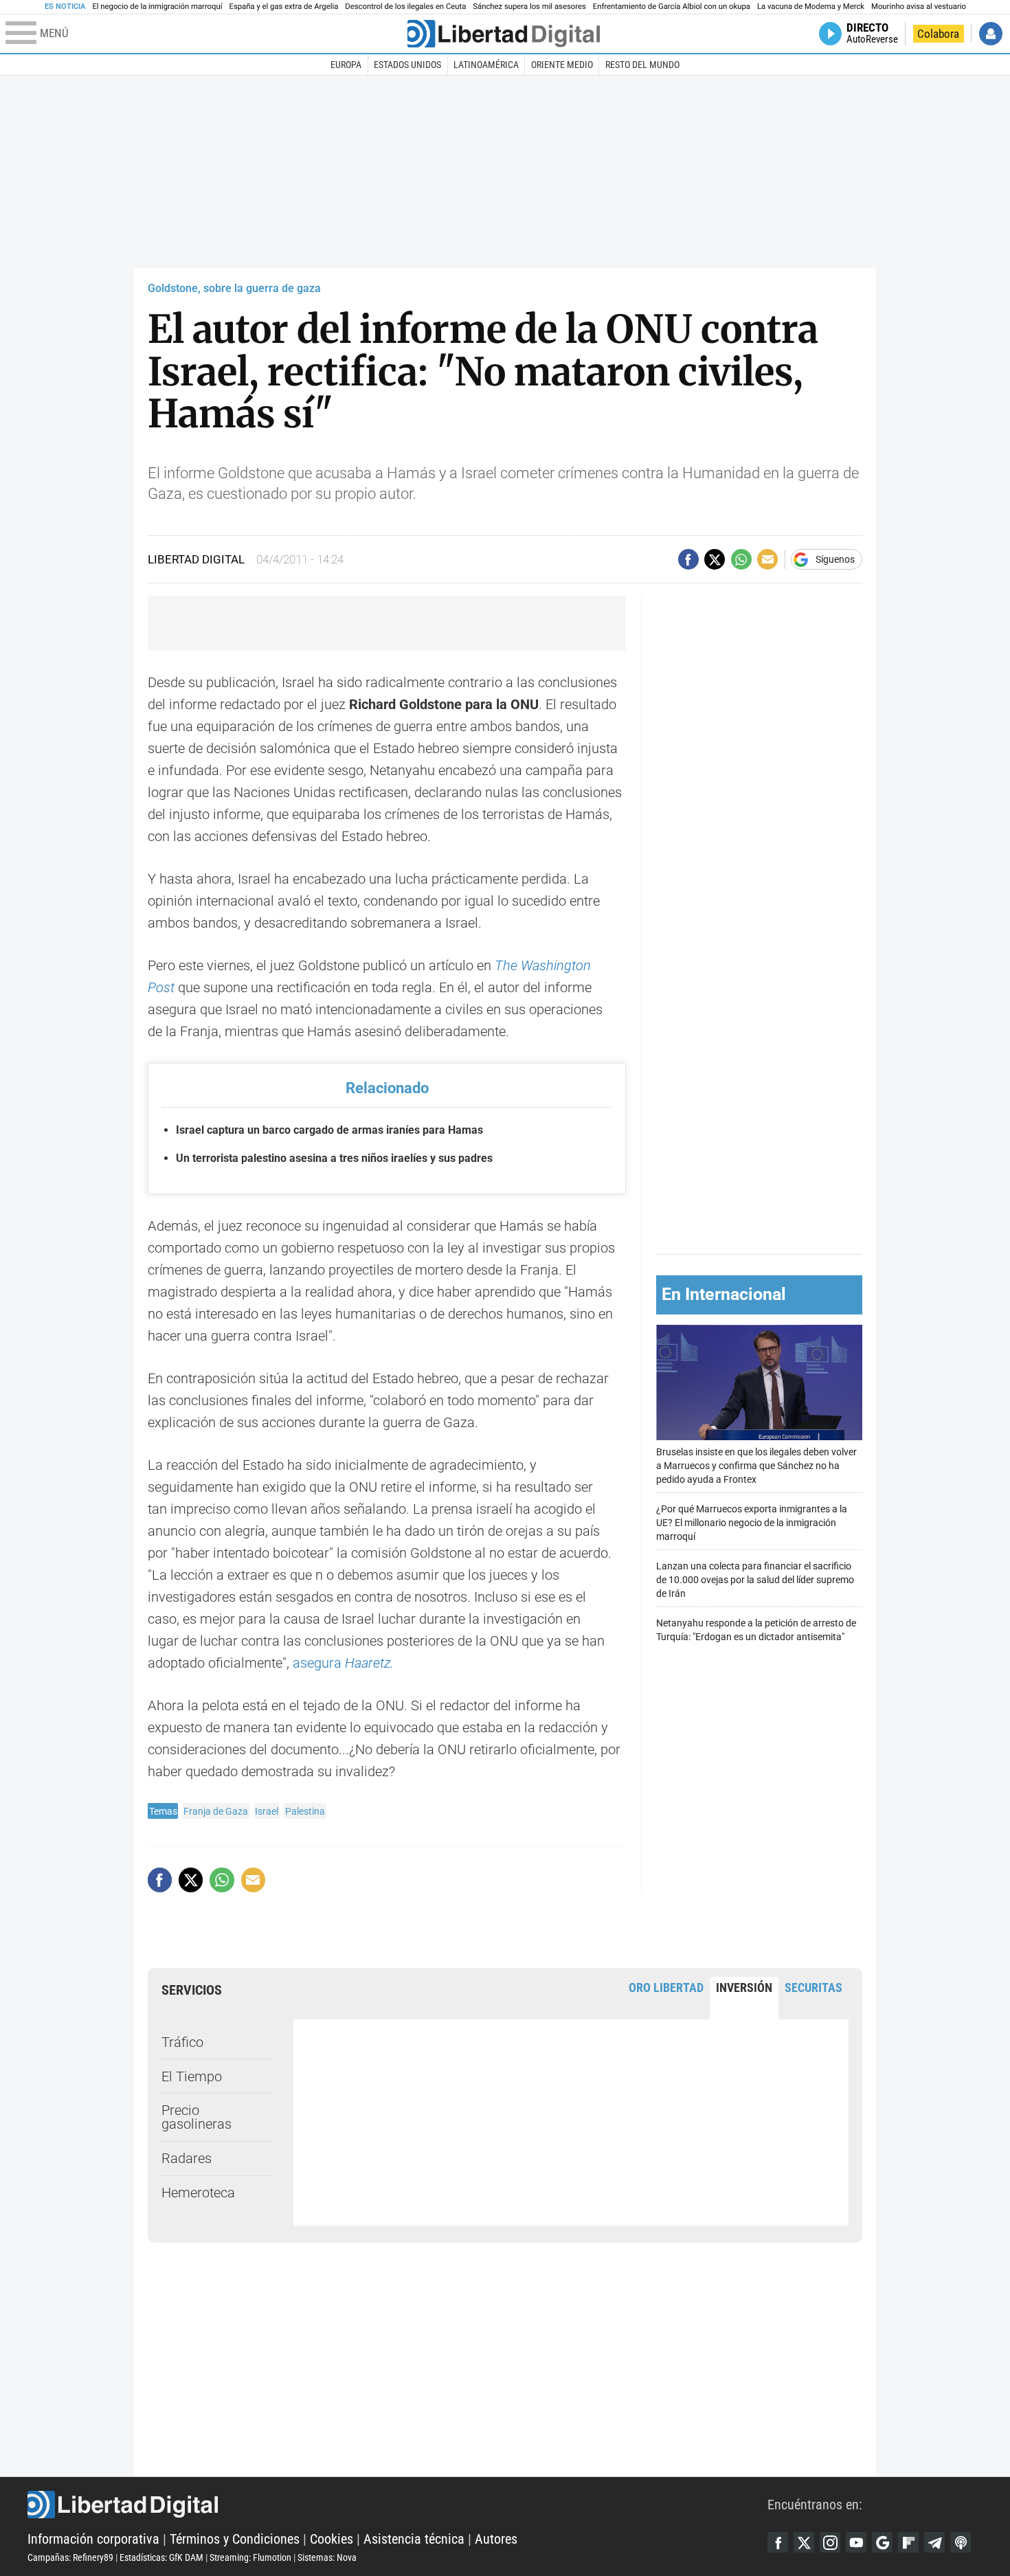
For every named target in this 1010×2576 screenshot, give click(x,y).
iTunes (961, 2542)
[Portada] (504, 34)
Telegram (934, 2542)
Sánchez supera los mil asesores (529, 7)
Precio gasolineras (197, 2117)
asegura (343, 1663)
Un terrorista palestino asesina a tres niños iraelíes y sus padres (334, 1158)
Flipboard (908, 2542)
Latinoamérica (486, 65)
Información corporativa (93, 2539)
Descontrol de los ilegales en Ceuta (405, 7)
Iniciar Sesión (991, 34)
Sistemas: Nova (327, 2557)
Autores (496, 2539)
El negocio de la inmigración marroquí (157, 7)
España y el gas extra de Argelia (284, 7)
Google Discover (882, 2542)
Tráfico (182, 2042)
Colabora (938, 34)
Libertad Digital (397, 2505)
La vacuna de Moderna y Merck (811, 7)
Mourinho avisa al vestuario (919, 7)
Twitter (804, 2542)
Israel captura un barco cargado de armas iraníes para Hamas (329, 1130)
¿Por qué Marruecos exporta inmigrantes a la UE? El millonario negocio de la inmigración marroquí (752, 1523)
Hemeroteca (198, 2193)
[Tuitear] (715, 559)
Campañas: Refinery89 (70, 2557)
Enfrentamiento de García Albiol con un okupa (672, 7)
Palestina (305, 1811)
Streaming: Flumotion (250, 2557)
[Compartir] (688, 559)
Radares (187, 2158)
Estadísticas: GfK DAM (161, 2557)
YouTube (856, 2542)
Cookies (332, 2539)
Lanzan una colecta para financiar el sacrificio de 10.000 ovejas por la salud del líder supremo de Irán (755, 1580)
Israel (267, 1811)
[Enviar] (741, 559)
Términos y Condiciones (235, 2539)
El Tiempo (192, 2076)
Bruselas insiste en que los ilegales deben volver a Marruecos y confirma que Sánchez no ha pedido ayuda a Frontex (756, 1466)
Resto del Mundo (642, 65)
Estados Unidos (407, 65)
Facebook (778, 2542)
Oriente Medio (562, 65)
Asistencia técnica (414, 2539)
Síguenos (835, 559)
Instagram (830, 2542)
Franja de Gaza (216, 1811)
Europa (346, 65)
